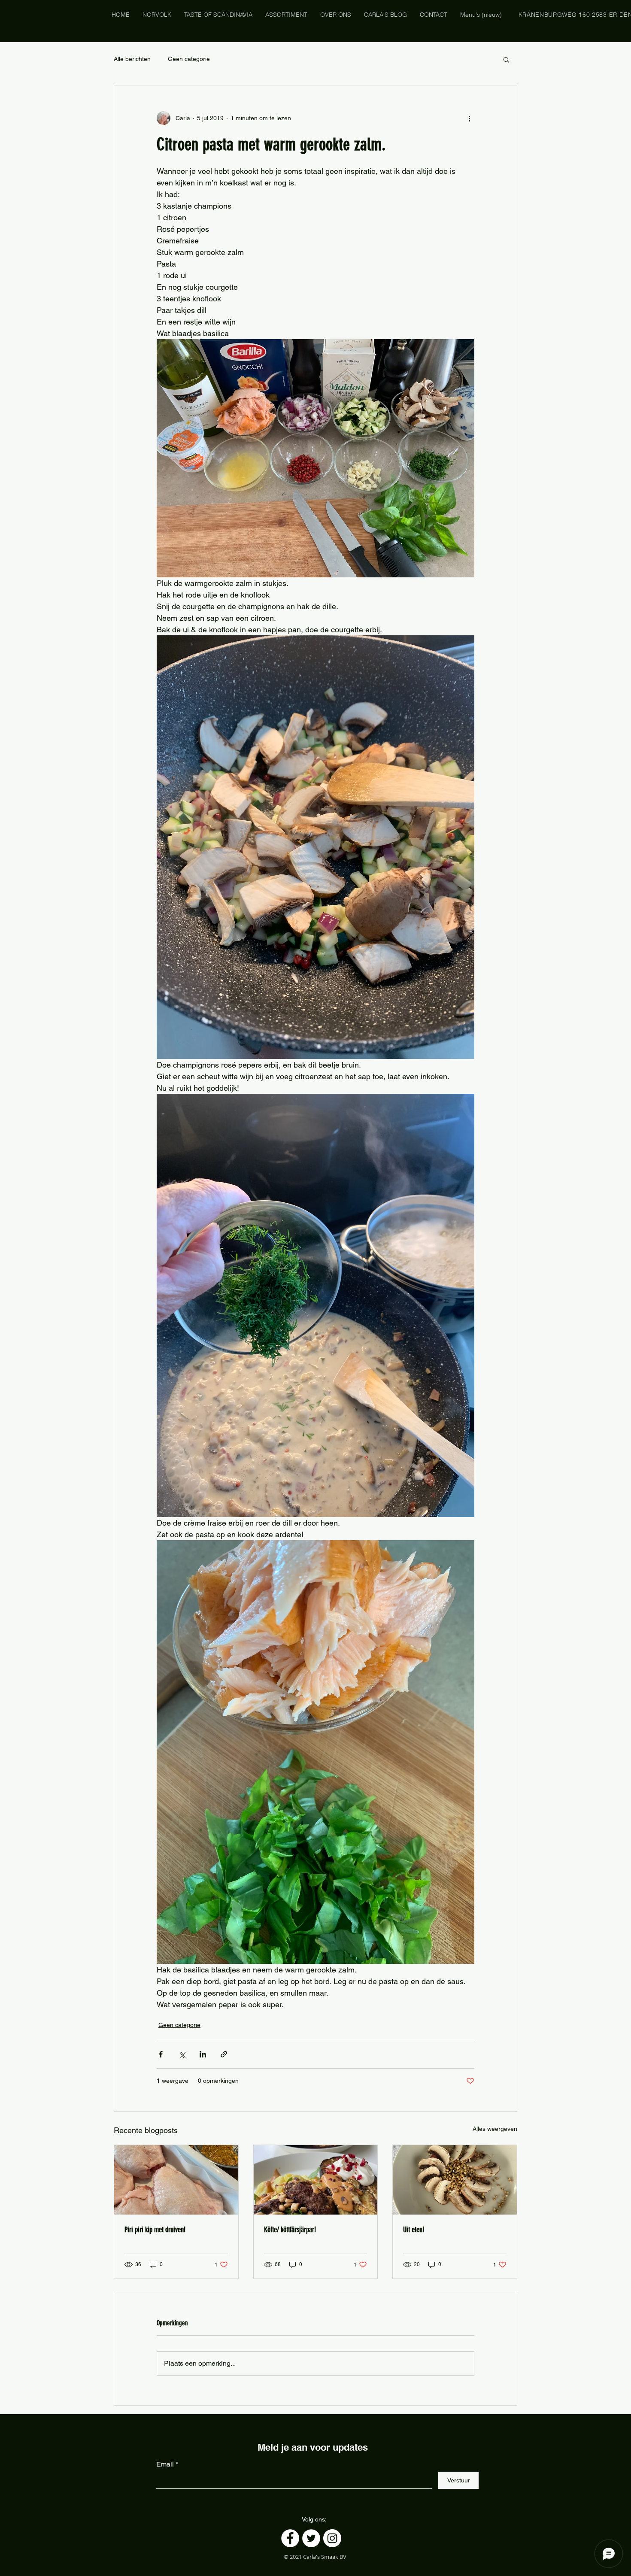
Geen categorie (189, 59)
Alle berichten (132, 59)
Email (165, 2464)
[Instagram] (332, 2538)
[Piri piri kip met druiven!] (176, 2180)
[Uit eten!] (455, 2180)
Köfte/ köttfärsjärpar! (290, 2230)
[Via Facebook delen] (161, 2054)
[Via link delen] (224, 2054)
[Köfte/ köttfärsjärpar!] (316, 2180)
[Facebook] (290, 2538)
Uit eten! (414, 2230)
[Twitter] (311, 2538)
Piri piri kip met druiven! (155, 2230)
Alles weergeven (495, 2129)
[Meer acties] (469, 118)
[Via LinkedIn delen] (203, 2054)
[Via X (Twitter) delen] (182, 2054)
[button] (506, 59)
